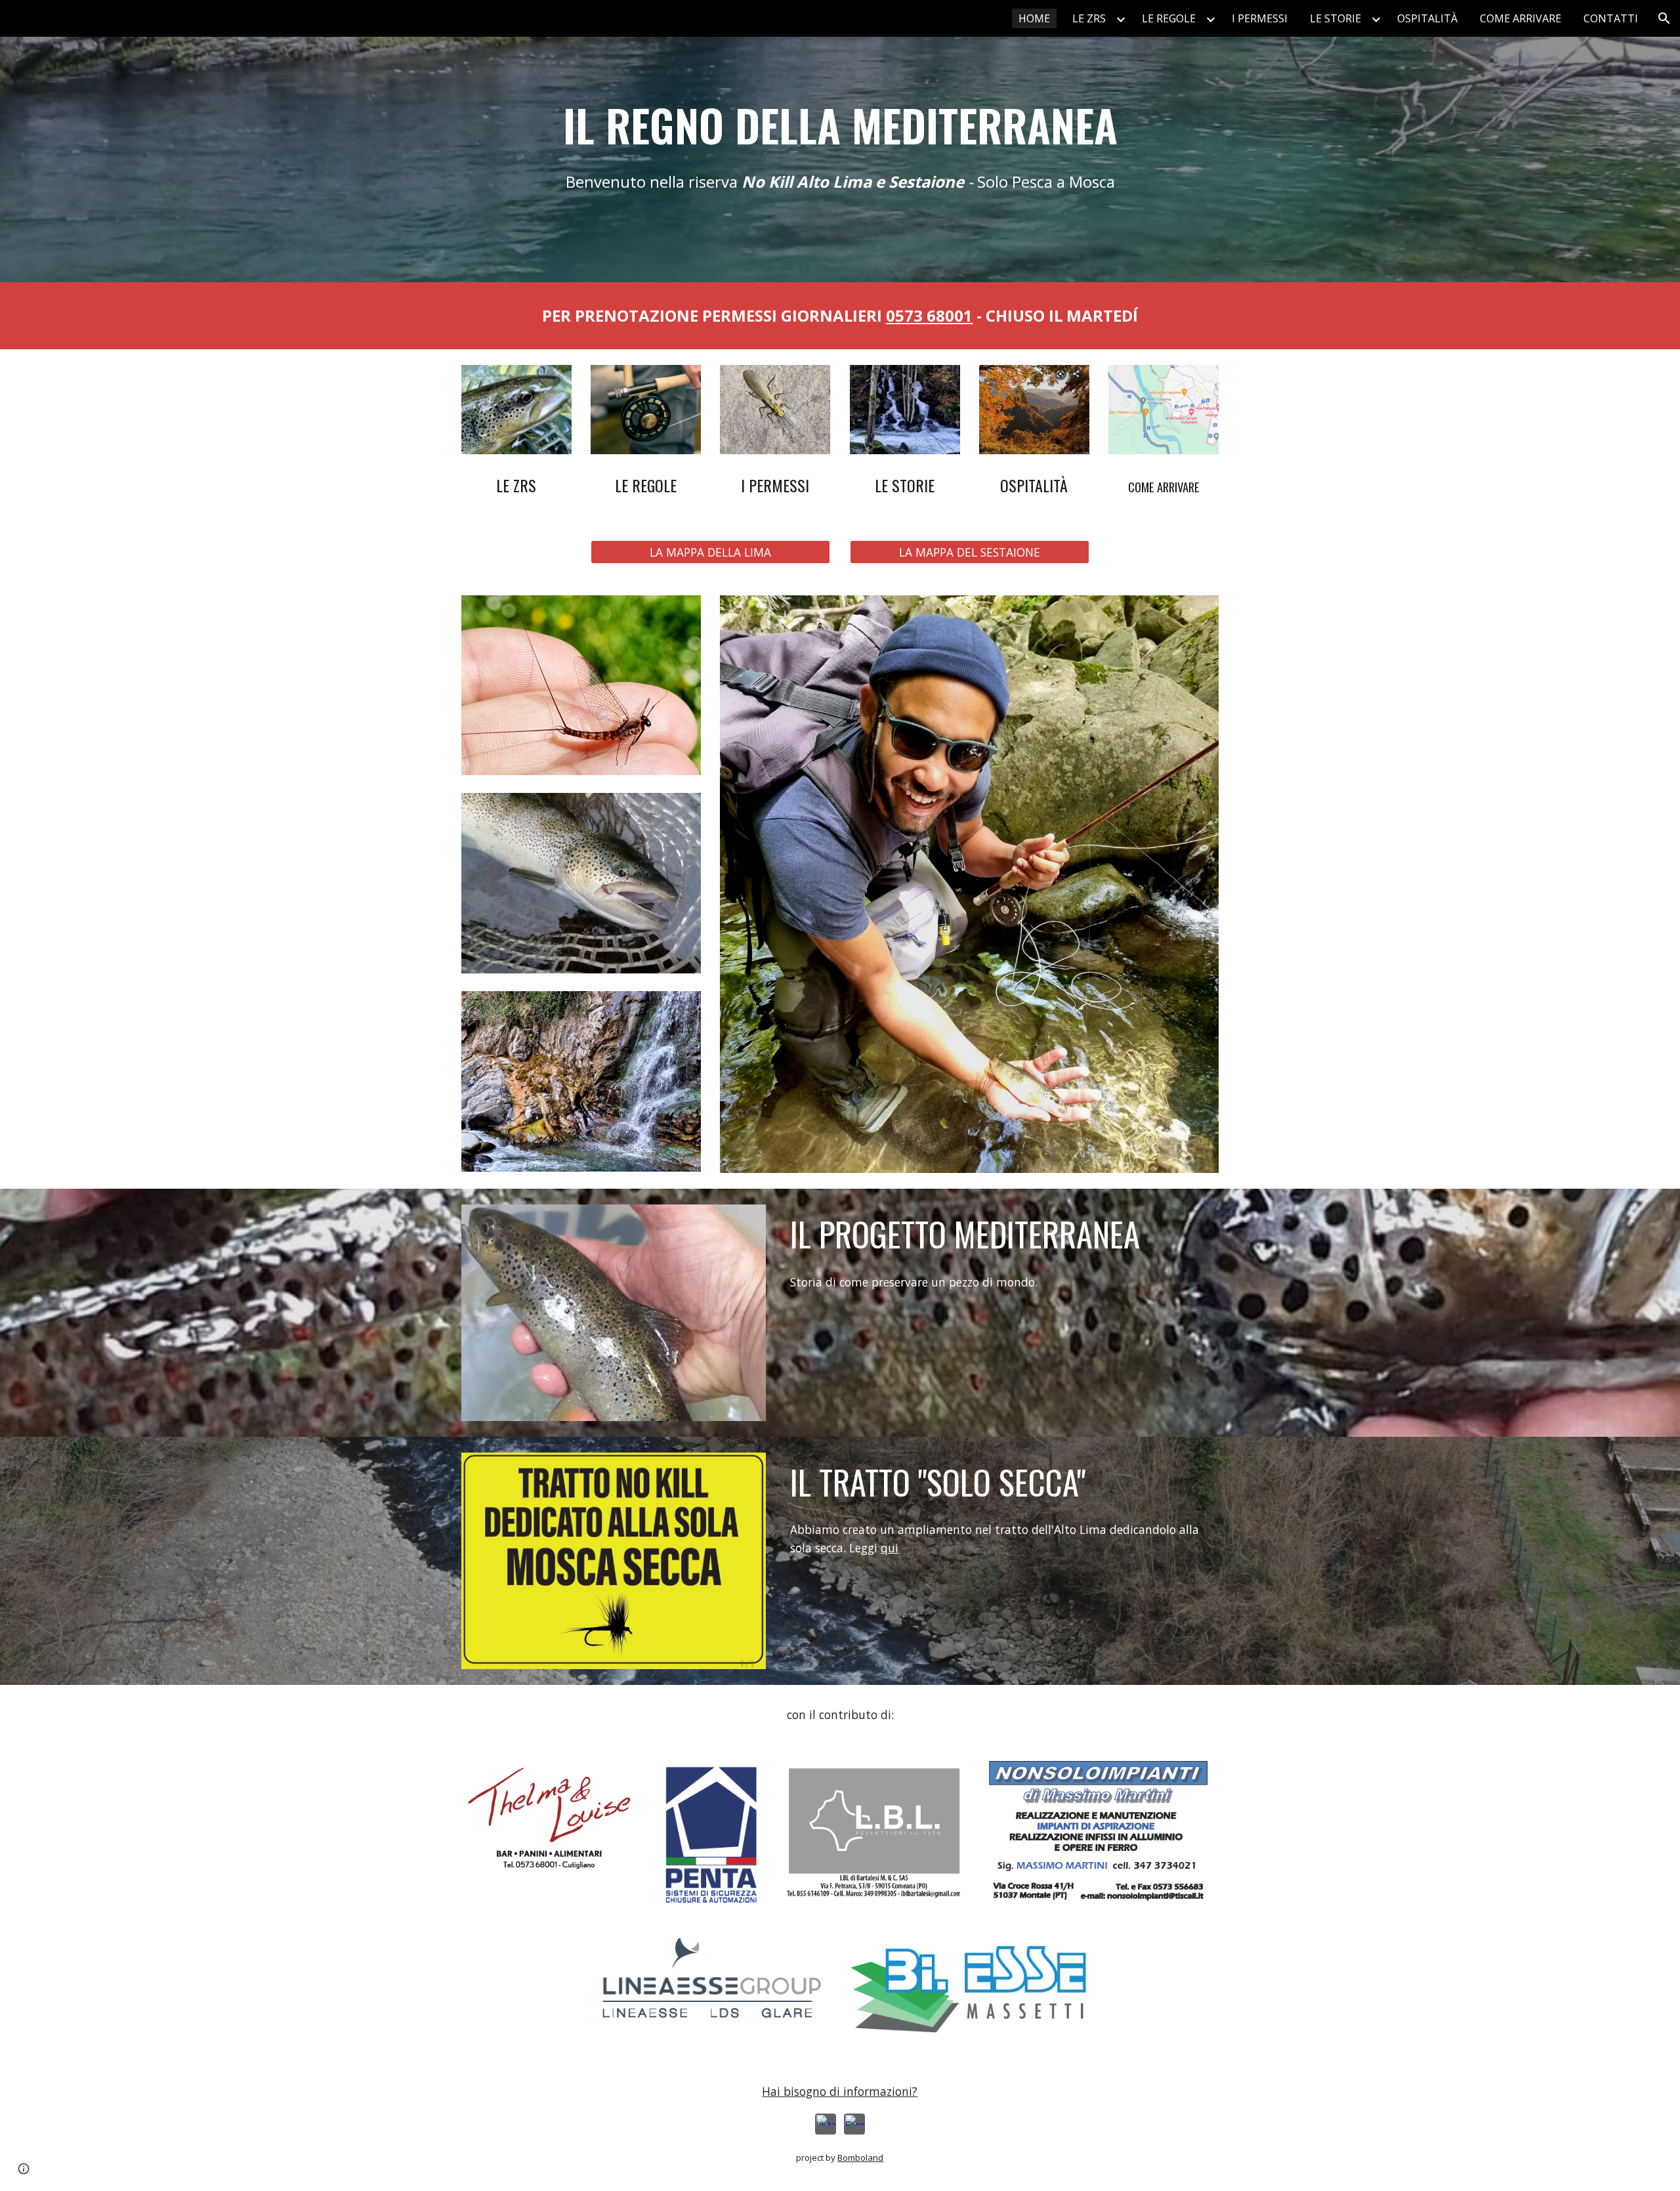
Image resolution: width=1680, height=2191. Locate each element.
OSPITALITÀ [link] (1427, 18)
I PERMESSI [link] (1260, 18)
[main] (840, 125)
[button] (1664, 18)
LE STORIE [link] (1335, 18)
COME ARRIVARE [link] (1521, 18)
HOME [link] (1034, 18)
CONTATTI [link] (1611, 18)
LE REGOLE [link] (1169, 18)
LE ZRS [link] (1089, 18)
